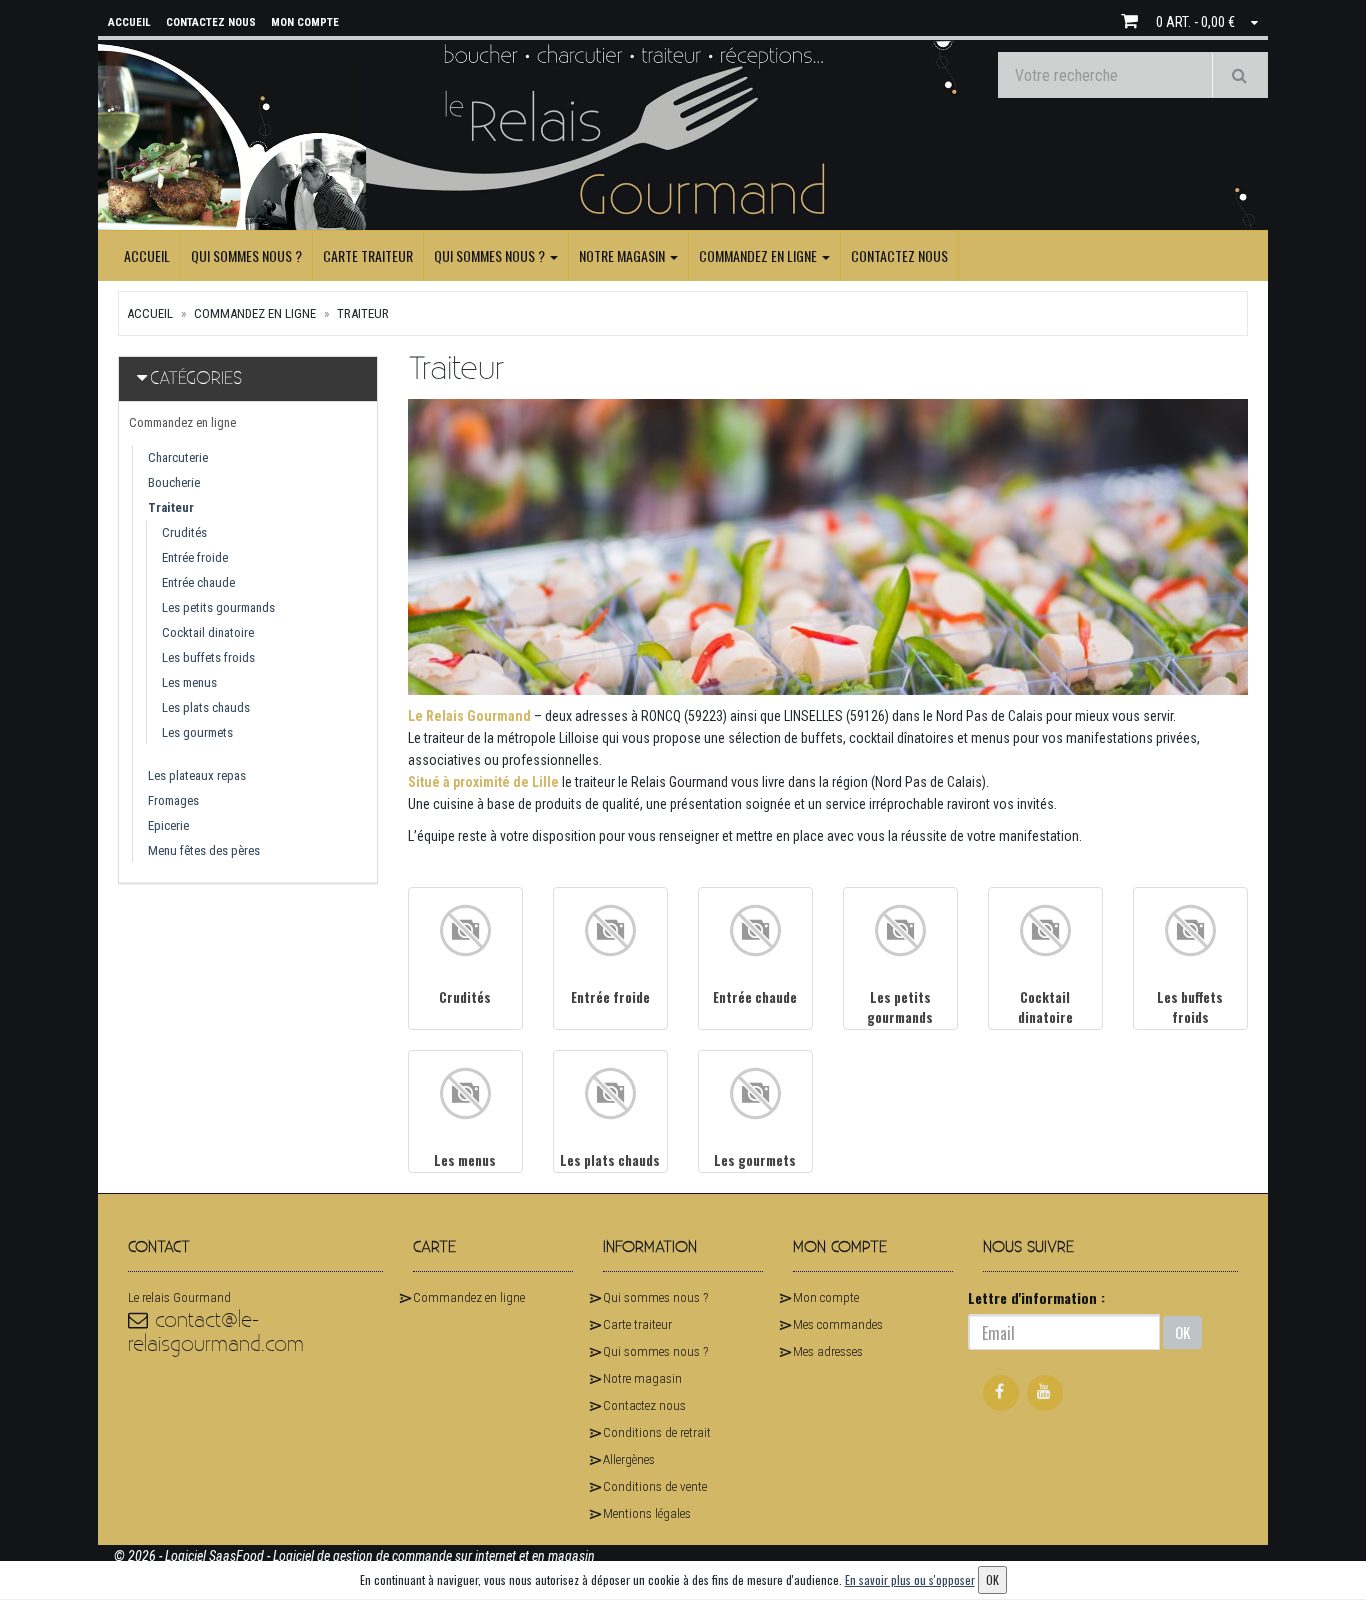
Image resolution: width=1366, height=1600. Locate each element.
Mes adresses (828, 1351)
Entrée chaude (198, 582)
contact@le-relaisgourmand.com (216, 1333)
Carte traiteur (368, 255)
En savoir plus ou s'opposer (910, 1579)
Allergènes (629, 1459)
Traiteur (363, 313)
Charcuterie (178, 457)
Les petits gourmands (218, 607)
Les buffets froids (208, 657)
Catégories (196, 379)
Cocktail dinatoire (208, 632)
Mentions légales (647, 1513)
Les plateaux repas (197, 775)
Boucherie (174, 482)
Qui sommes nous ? (246, 255)
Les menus (189, 682)
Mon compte (826, 1297)
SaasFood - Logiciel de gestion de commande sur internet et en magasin (402, 1556)
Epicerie (168, 825)
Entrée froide (195, 557)
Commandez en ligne (759, 255)
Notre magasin (623, 255)
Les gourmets (197, 732)
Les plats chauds (206, 707)
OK (1182, 1332)
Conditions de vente (655, 1486)
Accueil (147, 255)
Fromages (173, 800)
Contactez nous (899, 255)
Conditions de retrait (657, 1432)
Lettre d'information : (1036, 1297)
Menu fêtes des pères (204, 850)
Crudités (184, 532)
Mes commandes (838, 1324)
